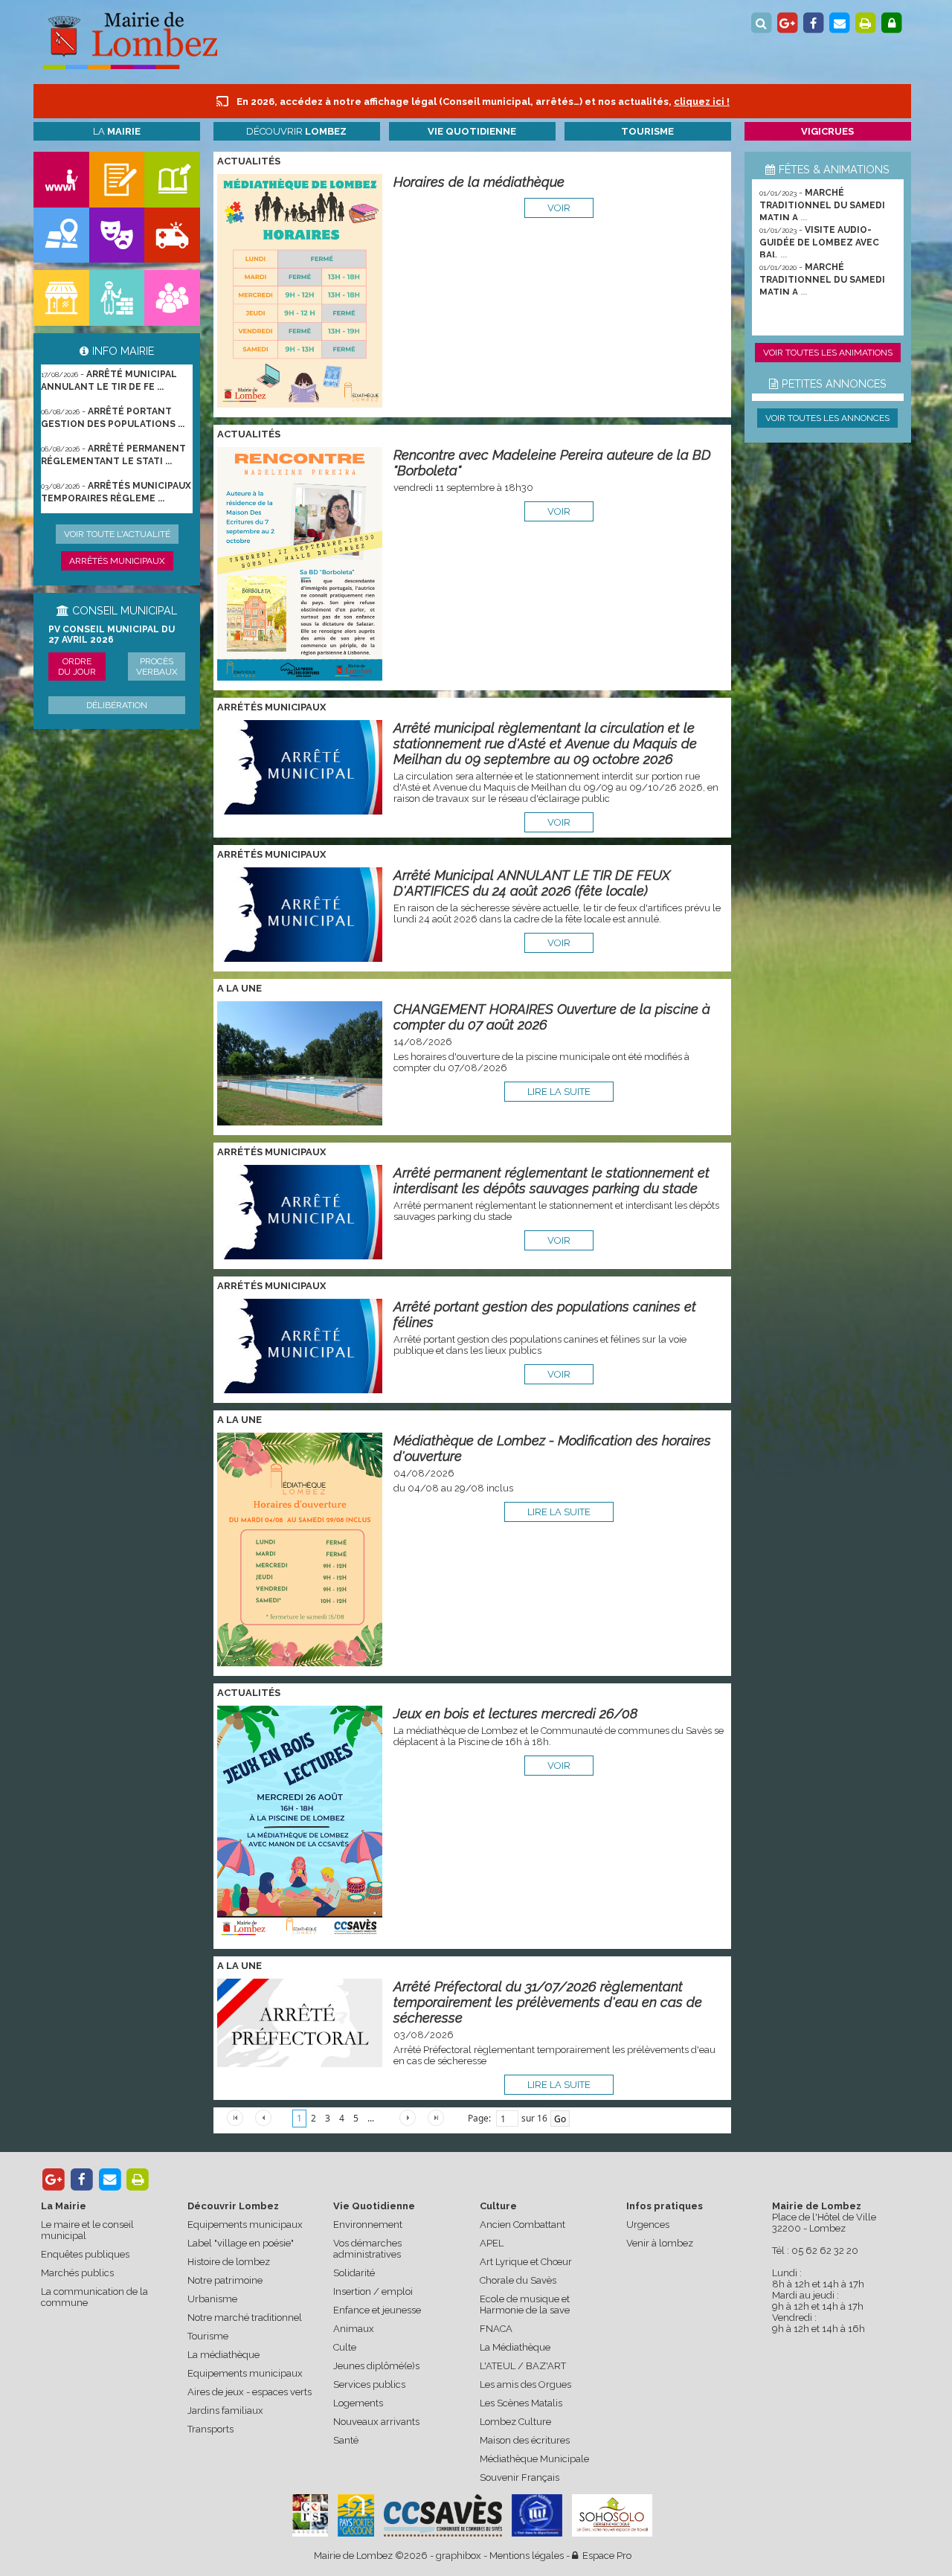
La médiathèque (223, 2355)
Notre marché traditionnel (245, 2318)
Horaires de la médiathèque (479, 182)
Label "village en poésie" (241, 2243)
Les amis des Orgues (525, 2384)
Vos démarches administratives (367, 2249)
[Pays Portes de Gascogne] (356, 2515)
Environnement (368, 2225)
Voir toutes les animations (828, 353)
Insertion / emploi (373, 2291)
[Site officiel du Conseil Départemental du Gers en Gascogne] (310, 2533)
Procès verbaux (157, 667)
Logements (358, 2403)
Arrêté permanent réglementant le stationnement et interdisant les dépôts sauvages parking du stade (551, 1181)
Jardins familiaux (225, 2410)
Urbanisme (212, 2299)
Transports (210, 2429)
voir (559, 208)
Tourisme (208, 2336)
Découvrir (296, 131)
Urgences (648, 2225)
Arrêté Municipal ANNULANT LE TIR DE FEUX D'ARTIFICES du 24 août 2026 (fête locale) (532, 883)
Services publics (369, 2384)
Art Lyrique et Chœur (526, 2262)
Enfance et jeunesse (377, 2310)
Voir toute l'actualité (117, 534)
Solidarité (354, 2273)
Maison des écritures (525, 2440)
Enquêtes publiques (85, 2254)
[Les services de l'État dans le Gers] (537, 2515)
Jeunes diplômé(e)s (376, 2366)
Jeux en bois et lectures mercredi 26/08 (515, 1713)
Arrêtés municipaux (117, 561)
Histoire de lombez (229, 2262)
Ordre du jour (77, 667)
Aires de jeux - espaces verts (250, 2392)
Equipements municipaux (245, 2225)
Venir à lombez (660, 2243)
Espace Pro (605, 2556)
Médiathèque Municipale (534, 2459)
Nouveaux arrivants (376, 2422)
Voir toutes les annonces (827, 418)
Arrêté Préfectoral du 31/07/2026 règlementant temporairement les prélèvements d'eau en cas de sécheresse (548, 2002)
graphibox (459, 2556)
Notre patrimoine (225, 2280)
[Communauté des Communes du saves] (443, 2515)
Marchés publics (77, 2273)
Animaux (354, 2329)
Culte (345, 2347)
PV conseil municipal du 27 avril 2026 (112, 635)
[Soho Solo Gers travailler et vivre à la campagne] (612, 2515)
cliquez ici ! (702, 102)
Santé (346, 2440)
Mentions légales (527, 2556)
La (117, 131)
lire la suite (559, 1092)
